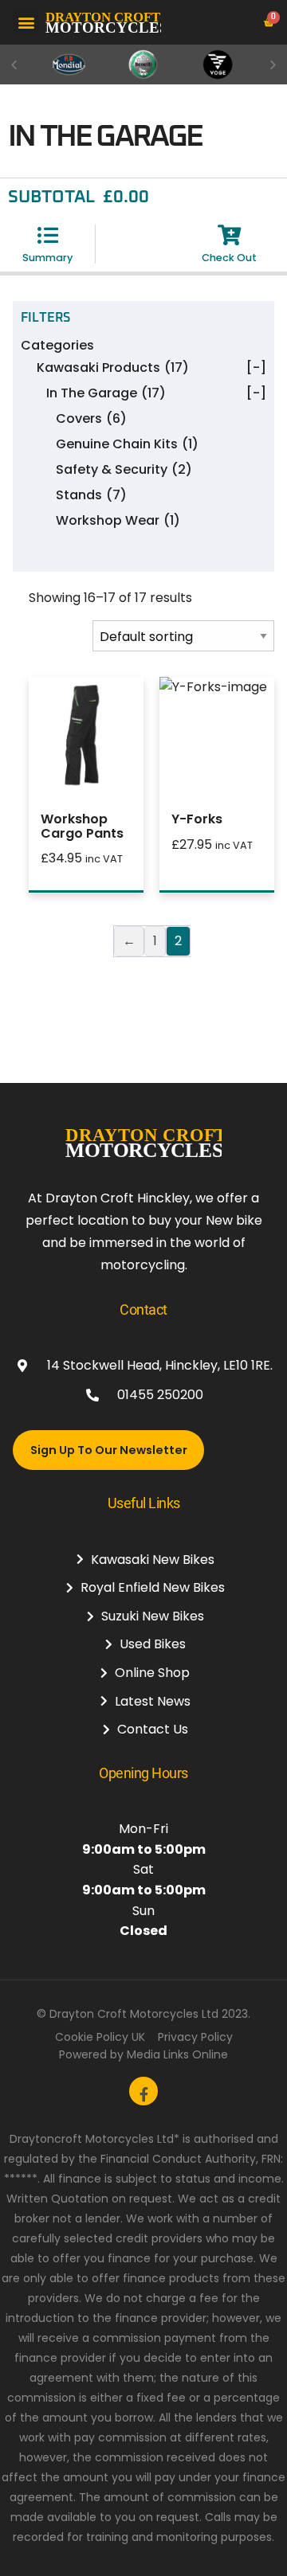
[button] (26, 22)
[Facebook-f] (143, 2091)
